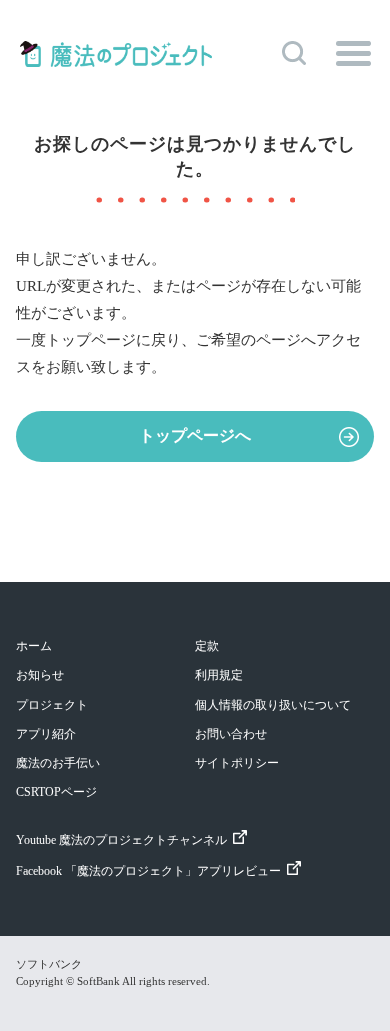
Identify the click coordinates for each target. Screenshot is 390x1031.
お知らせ (40, 675)
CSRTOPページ (56, 792)
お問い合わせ (231, 734)
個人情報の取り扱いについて (273, 705)
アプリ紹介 (46, 734)
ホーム (34, 646)
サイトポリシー (237, 763)
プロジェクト (52, 705)
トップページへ (195, 435)
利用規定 (219, 675)
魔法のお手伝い (58, 763)
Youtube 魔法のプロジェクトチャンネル (121, 840)
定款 (207, 646)
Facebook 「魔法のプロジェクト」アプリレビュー (148, 871)
